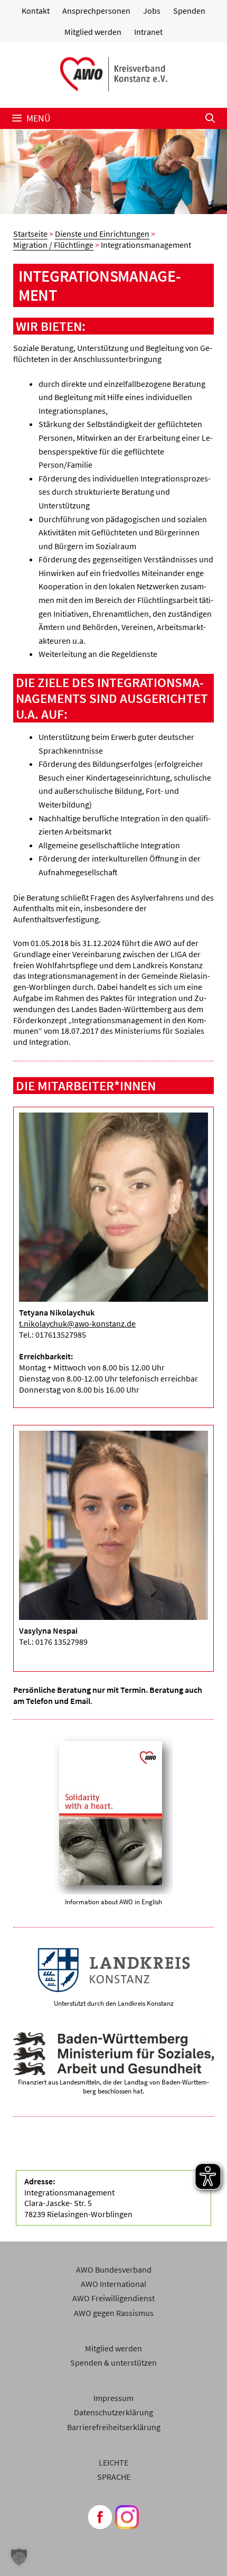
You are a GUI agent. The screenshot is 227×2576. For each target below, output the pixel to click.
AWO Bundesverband (114, 2269)
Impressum (113, 2398)
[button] (19, 2557)
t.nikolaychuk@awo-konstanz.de (77, 1323)
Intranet (148, 32)
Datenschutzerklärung (113, 2412)
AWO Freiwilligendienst (113, 2298)
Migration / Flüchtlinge (53, 245)
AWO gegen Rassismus (114, 2313)
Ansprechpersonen (96, 11)
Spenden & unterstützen (113, 2362)
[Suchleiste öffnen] (210, 118)
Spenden (189, 11)
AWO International (113, 2284)
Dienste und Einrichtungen (102, 234)
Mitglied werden (93, 32)
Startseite (30, 234)
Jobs (152, 11)
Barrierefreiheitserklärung (114, 2427)
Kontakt (36, 11)
